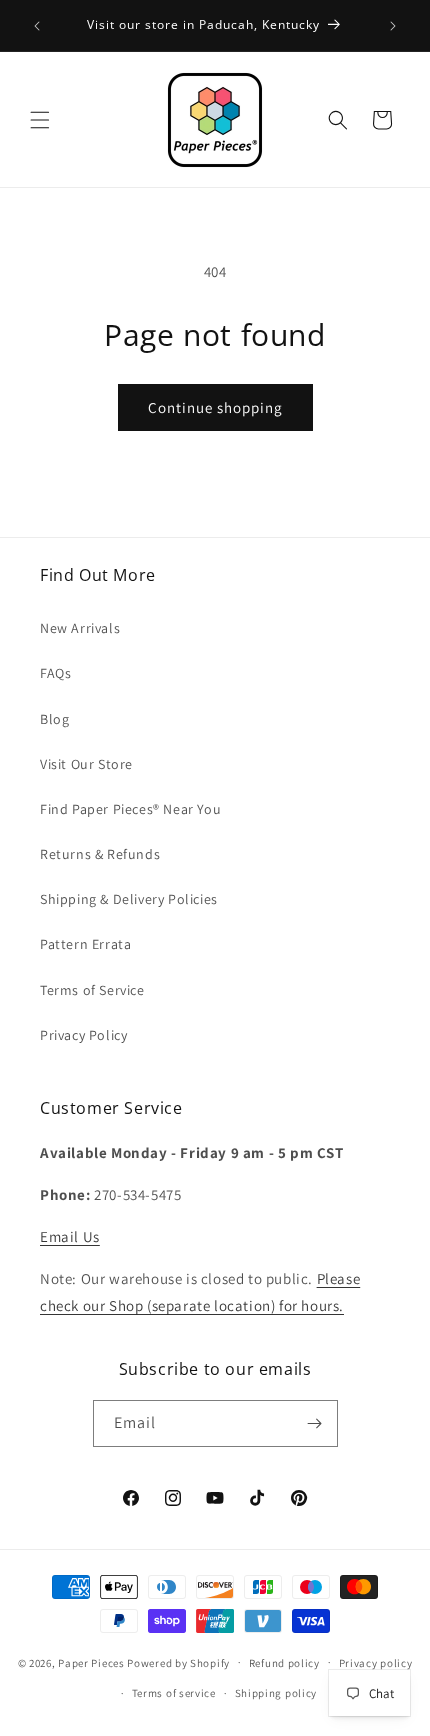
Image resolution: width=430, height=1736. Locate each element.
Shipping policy (276, 1693)
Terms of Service (92, 990)
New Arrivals (80, 628)
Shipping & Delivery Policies (129, 899)
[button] (40, 120)
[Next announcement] (393, 26)
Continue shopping (215, 407)
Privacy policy (376, 1663)
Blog (54, 719)
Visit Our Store (86, 764)
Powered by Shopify (178, 1662)
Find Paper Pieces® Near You (130, 809)
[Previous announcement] (37, 26)
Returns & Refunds (100, 854)
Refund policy (284, 1663)
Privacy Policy (83, 1035)
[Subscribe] (315, 1423)
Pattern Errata (85, 944)
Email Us (70, 1236)
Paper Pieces (91, 1662)
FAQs (55, 673)
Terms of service (174, 1693)
